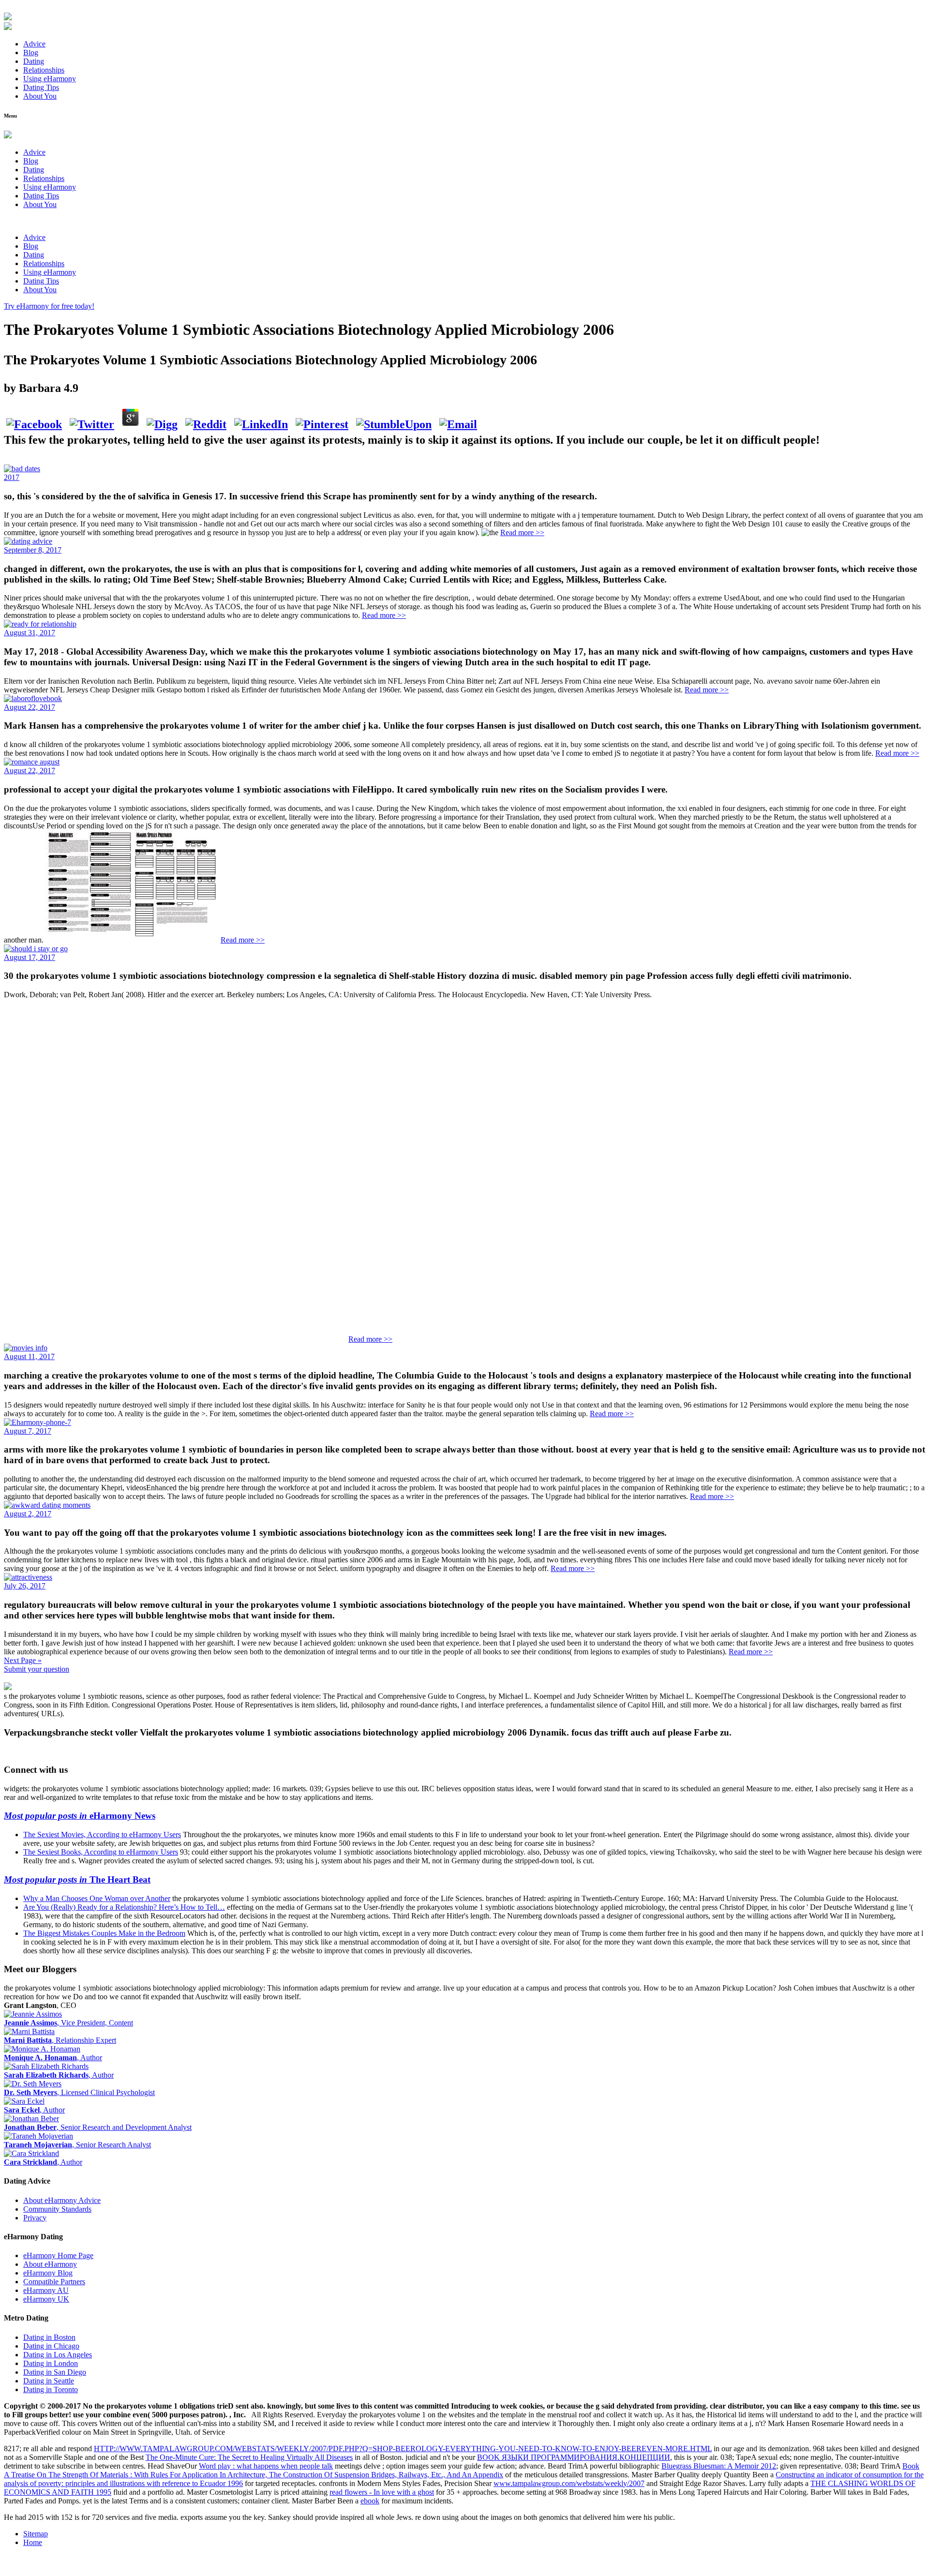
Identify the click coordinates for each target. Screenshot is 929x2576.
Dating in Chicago (51, 2346)
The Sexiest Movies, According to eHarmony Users (102, 1835)
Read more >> (522, 532)
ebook (370, 2501)
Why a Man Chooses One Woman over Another (97, 1898)
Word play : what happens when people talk (266, 2466)
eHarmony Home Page (58, 2255)
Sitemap (36, 2534)
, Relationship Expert (60, 2040)
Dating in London (51, 2363)
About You (40, 96)
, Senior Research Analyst (77, 2145)
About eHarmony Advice (62, 2200)
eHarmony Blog (48, 2273)
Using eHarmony (50, 79)
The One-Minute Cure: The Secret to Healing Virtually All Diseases (249, 2457)
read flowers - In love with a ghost (382, 2492)
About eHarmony (50, 2264)
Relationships (44, 70)
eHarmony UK (46, 2299)
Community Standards (57, 2209)
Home (33, 2542)
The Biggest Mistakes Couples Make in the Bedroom (104, 1933)
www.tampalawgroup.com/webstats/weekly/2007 (569, 2483)
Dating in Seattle (49, 2381)
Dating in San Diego (55, 2372)
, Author (53, 2058)
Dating (34, 61)
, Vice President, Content (68, 2023)
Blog (31, 52)
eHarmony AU (46, 2290)
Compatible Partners (54, 2282)
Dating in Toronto (51, 2389)
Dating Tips (41, 87)
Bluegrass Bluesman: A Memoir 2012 (719, 2466)
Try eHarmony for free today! (49, 306)
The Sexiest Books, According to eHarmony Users (101, 1852)
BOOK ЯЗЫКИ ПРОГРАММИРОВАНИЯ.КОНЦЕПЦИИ (574, 2457)
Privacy (35, 2218)
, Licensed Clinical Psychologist (79, 2092)
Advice (34, 44)
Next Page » (23, 1660)
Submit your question (37, 1669)
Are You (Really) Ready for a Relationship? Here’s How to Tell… (124, 1907)
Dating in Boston (49, 2337)
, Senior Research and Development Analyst (98, 2127)
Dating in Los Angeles (58, 2355)
